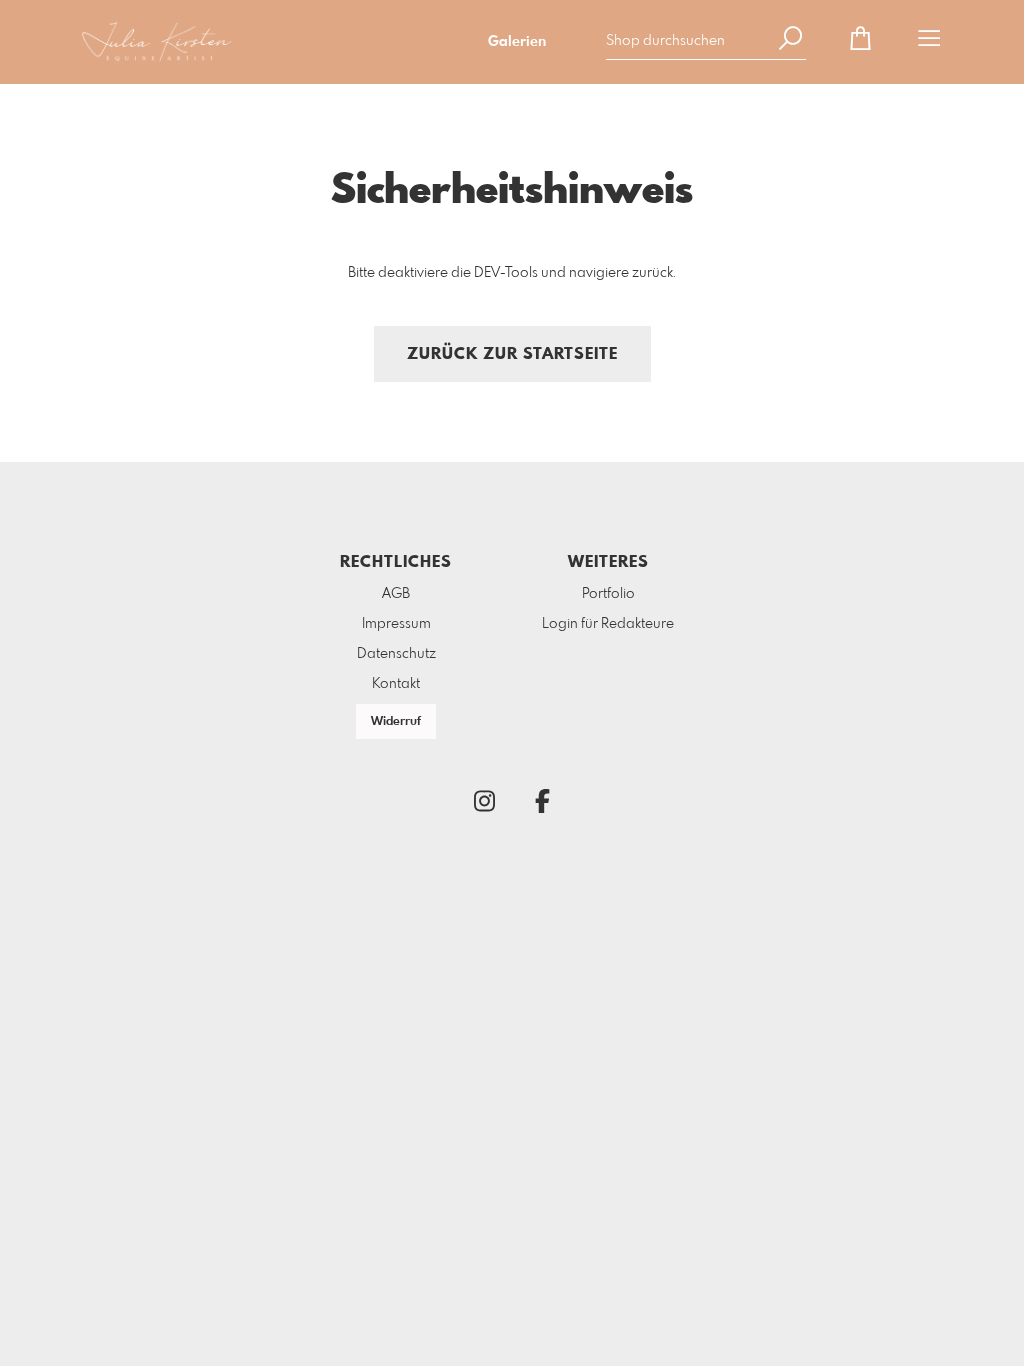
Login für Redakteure (608, 624)
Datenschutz (396, 654)
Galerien (517, 42)
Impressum (396, 624)
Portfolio (608, 594)
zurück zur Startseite (512, 354)
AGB (396, 594)
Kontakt (396, 684)
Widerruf (396, 722)
